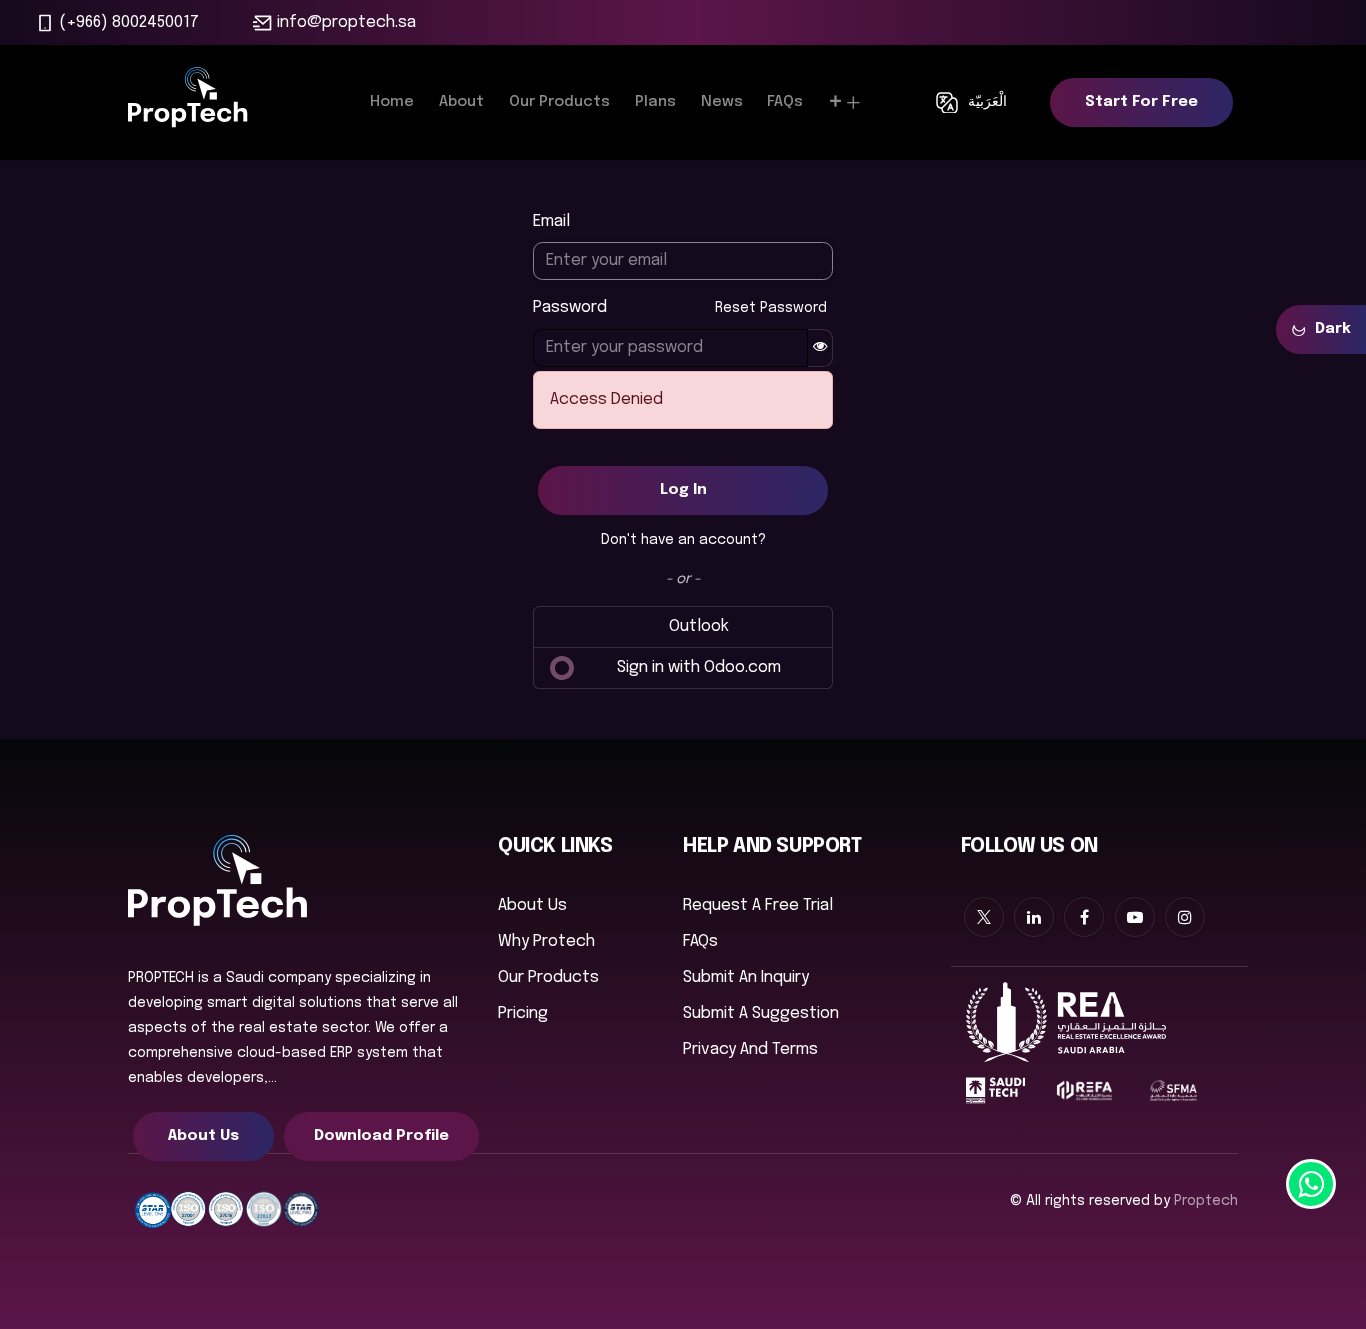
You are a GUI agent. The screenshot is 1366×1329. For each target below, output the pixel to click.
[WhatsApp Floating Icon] (1311, 1184)
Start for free (1141, 102)
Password (680, 307)
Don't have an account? (683, 540)
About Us (203, 1136)
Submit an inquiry (746, 977)
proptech (1206, 1201)
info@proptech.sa (346, 22)
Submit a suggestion (761, 1013)
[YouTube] (1135, 917)
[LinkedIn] (1034, 917)
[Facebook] (1084, 917)
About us (532, 905)
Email (551, 221)
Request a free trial (758, 905)
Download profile (381, 1136)
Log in (683, 490)
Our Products (548, 977)
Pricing (523, 1013)
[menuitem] (392, 102)
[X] (984, 917)
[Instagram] (1185, 917)
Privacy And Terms (750, 1049)
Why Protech (546, 941)
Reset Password (771, 308)
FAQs (700, 941)
